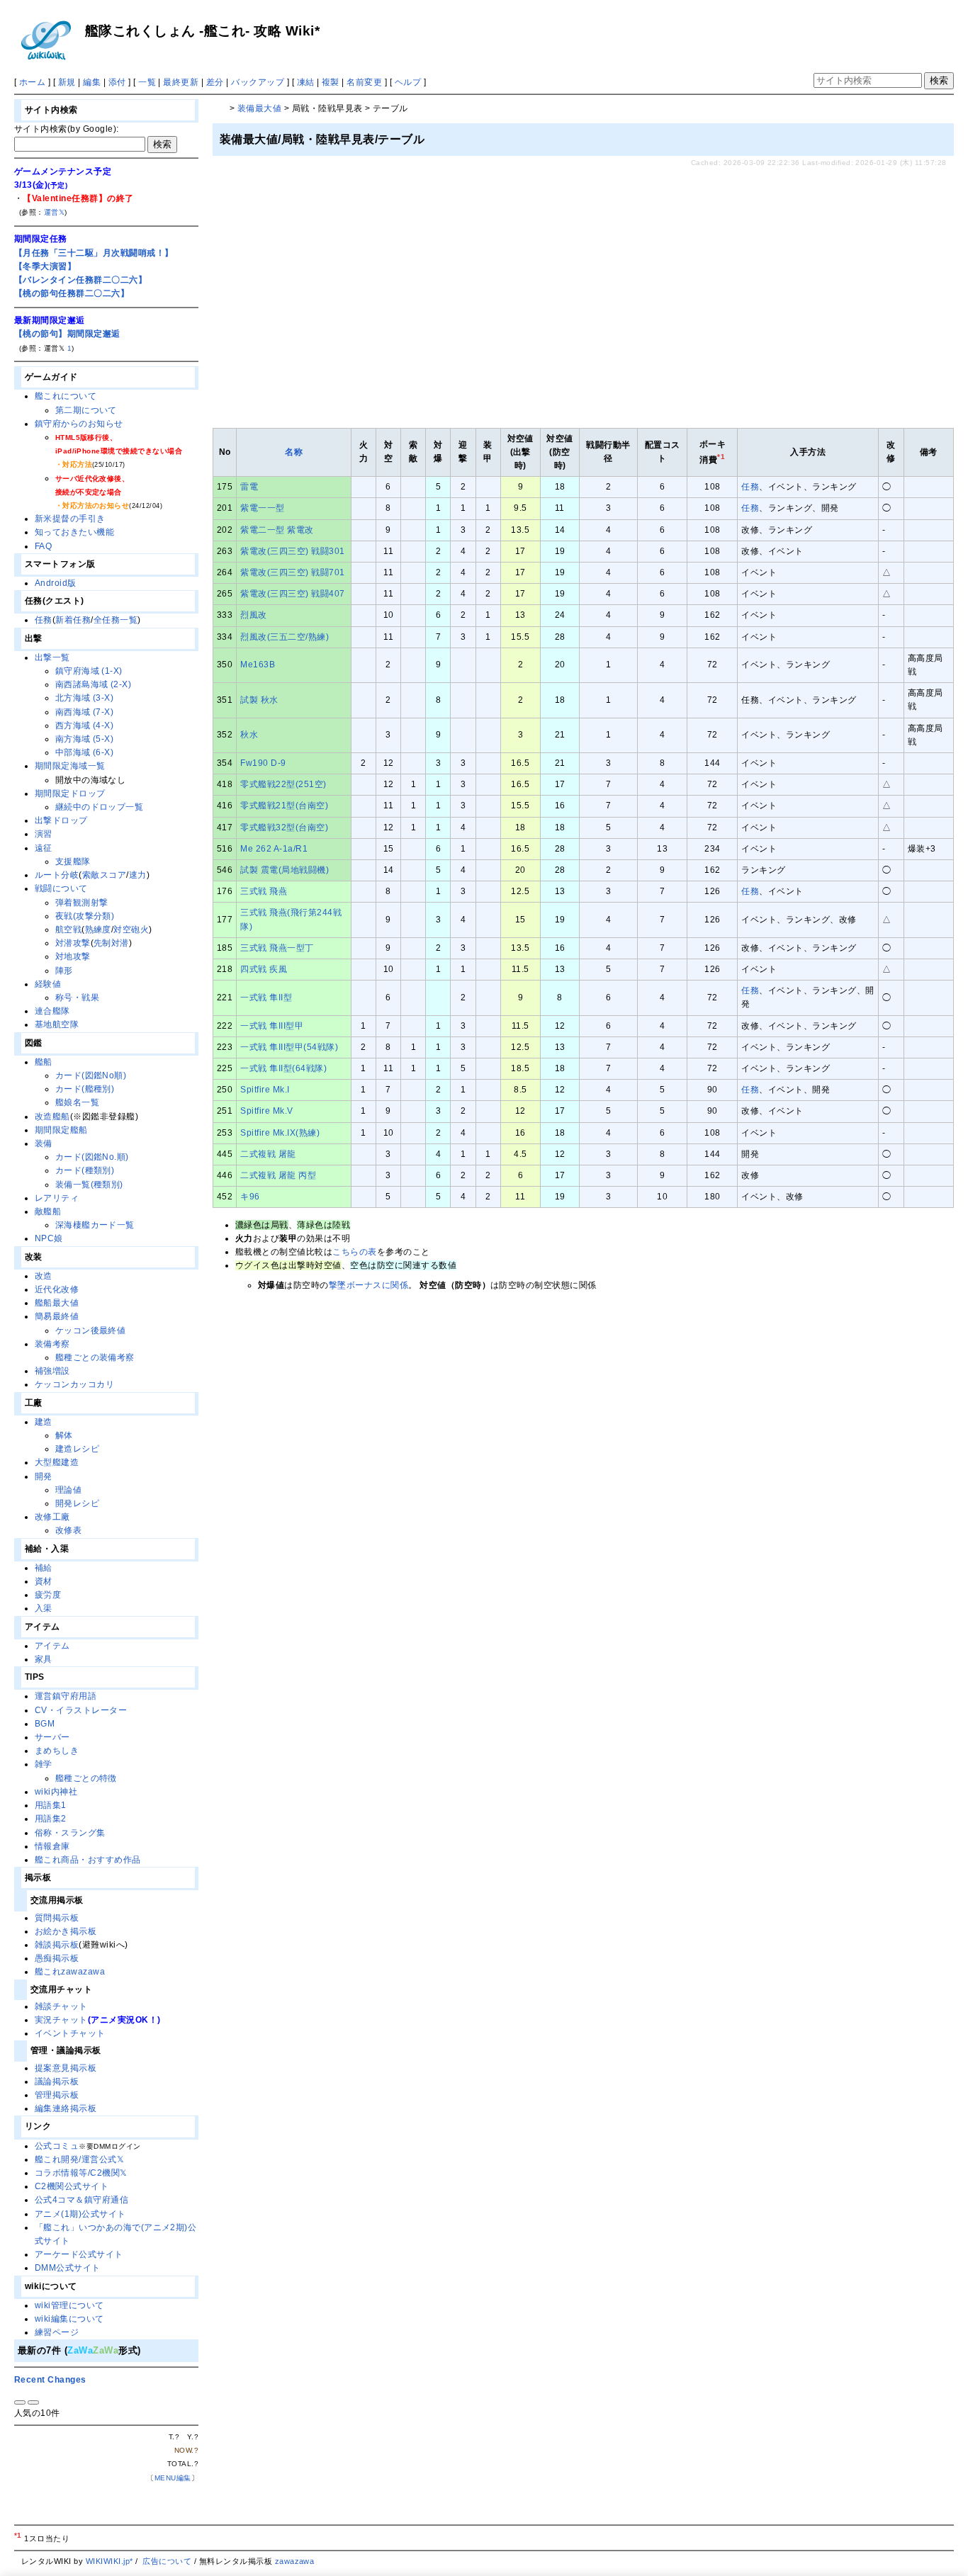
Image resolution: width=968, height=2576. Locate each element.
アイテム (52, 1646)
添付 (117, 82)
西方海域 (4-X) (85, 725)
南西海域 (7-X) (85, 712)
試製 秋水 (259, 700)
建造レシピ (77, 1449)
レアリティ (57, 1198)
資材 (44, 1581)
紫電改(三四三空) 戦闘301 (292, 551)
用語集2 (51, 1819)
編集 (92, 82)
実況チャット (61, 2020)
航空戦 (68, 930)
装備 (44, 1143)
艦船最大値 (57, 1303)
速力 (138, 875)
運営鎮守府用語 (66, 1696)
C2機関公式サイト (72, 2186)
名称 (294, 452)
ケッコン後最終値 (91, 1331)
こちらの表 (354, 1252)
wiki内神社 (56, 1792)
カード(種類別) (85, 1170)
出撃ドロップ (61, 820)
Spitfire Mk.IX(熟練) (280, 1133)
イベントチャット (70, 2033)
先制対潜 (111, 943)
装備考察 (52, 1344)
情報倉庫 (52, 1846)
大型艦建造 (57, 1462)
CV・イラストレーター (81, 1710)
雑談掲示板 (57, 1945)
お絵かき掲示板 (66, 1931)
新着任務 (73, 620)
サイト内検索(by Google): (67, 129)
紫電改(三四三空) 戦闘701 (292, 572)
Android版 (56, 583)
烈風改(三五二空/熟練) (285, 637)
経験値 (48, 984)
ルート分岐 (57, 875)
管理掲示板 (57, 2095)
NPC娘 (49, 1238)
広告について (167, 2561)
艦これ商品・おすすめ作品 (88, 1860)
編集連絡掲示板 (66, 2108)
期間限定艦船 (61, 1130)
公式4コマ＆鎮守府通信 (81, 2200)
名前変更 (364, 82)
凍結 (306, 82)
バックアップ (258, 82)
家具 (44, 1659)
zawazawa (295, 2561)
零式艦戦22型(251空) (283, 784)
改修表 (68, 1530)
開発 (44, 1476)
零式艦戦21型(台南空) (284, 806)
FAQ (43, 546)
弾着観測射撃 (82, 903)
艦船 (44, 1062)
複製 (331, 82)
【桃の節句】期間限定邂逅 (67, 334)
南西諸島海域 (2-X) (94, 684)
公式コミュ (57, 2146)
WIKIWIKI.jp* (109, 2561)
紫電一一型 (262, 508)
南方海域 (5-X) (85, 739)
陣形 (64, 971)
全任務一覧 (116, 620)
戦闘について (61, 888)
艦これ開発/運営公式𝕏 (79, 2159)
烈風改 (253, 615)
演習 (44, 834)
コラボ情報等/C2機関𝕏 (81, 2173)
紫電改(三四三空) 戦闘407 (292, 594)
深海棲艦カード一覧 (95, 1225)
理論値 (68, 1490)
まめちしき (57, 1751)
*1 (18, 2535)
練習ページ (57, 2332)
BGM (45, 1724)
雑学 (44, 1764)
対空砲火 (131, 930)
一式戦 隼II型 (266, 998)
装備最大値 (259, 108)
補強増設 (52, 1371)
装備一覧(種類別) (89, 1185)
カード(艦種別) (85, 1089)
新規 (67, 82)
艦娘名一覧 (77, 1102)
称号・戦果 (77, 998)
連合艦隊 (52, 1011)
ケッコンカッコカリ (74, 1384)
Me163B (258, 665)
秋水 (249, 735)
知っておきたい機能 (74, 532)
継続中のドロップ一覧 (100, 807)
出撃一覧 (52, 657)
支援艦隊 (73, 862)
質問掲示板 (57, 1918)
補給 (44, 1568)
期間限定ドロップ (70, 793)
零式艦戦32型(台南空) (284, 827)
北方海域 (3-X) (85, 698)
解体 (64, 1435)
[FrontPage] (220, 108)
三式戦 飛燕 (264, 891)
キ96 (250, 1197)
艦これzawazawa (70, 1972)
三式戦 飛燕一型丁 (277, 948)
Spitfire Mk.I (265, 1090)
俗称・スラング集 (70, 1833)
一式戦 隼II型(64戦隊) (283, 1068)
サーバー (52, 1737)
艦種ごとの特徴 (86, 1778)
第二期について (86, 410)
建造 (44, 1422)
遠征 (44, 848)
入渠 (44, 1608)
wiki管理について (69, 2305)
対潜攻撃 (73, 943)
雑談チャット (61, 2006)
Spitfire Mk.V (266, 1111)
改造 (44, 1276)
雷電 (249, 487)
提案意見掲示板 (66, 2068)
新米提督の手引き (70, 519)
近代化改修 (57, 1289)
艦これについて (66, 396)
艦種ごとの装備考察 (95, 1357)
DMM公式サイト (68, 2268)
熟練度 (98, 930)
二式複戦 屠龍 (268, 1154)
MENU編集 (173, 2478)
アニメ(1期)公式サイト (80, 2214)
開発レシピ (77, 1503)
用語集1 (51, 1805)
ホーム (32, 82)
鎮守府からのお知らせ (79, 424)
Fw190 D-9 (263, 763)
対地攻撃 (73, 956)
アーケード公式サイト (79, 2254)
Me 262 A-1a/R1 (274, 849)
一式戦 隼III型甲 (272, 1026)
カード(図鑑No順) (91, 1075)
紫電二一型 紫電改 (277, 530)
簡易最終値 (57, 1316)
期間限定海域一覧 (70, 766)
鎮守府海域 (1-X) (89, 671)
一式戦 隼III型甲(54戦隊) (289, 1047)
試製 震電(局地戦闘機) (285, 870)
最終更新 (181, 82)
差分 (215, 82)
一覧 (147, 82)
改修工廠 (52, 1517)
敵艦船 (48, 1211)
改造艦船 (52, 1117)
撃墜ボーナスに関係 (368, 1285)
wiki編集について (69, 2319)
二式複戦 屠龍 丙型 (278, 1175)
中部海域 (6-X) (85, 752)
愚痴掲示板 (57, 1958)
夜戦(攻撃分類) (85, 916)
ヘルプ (408, 82)
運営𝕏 (54, 212)
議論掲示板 (57, 2081)
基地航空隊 (57, 1024)
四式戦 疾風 (264, 969)
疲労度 (48, 1595)
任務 (750, 487)
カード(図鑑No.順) (92, 1157)
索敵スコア (104, 875)
